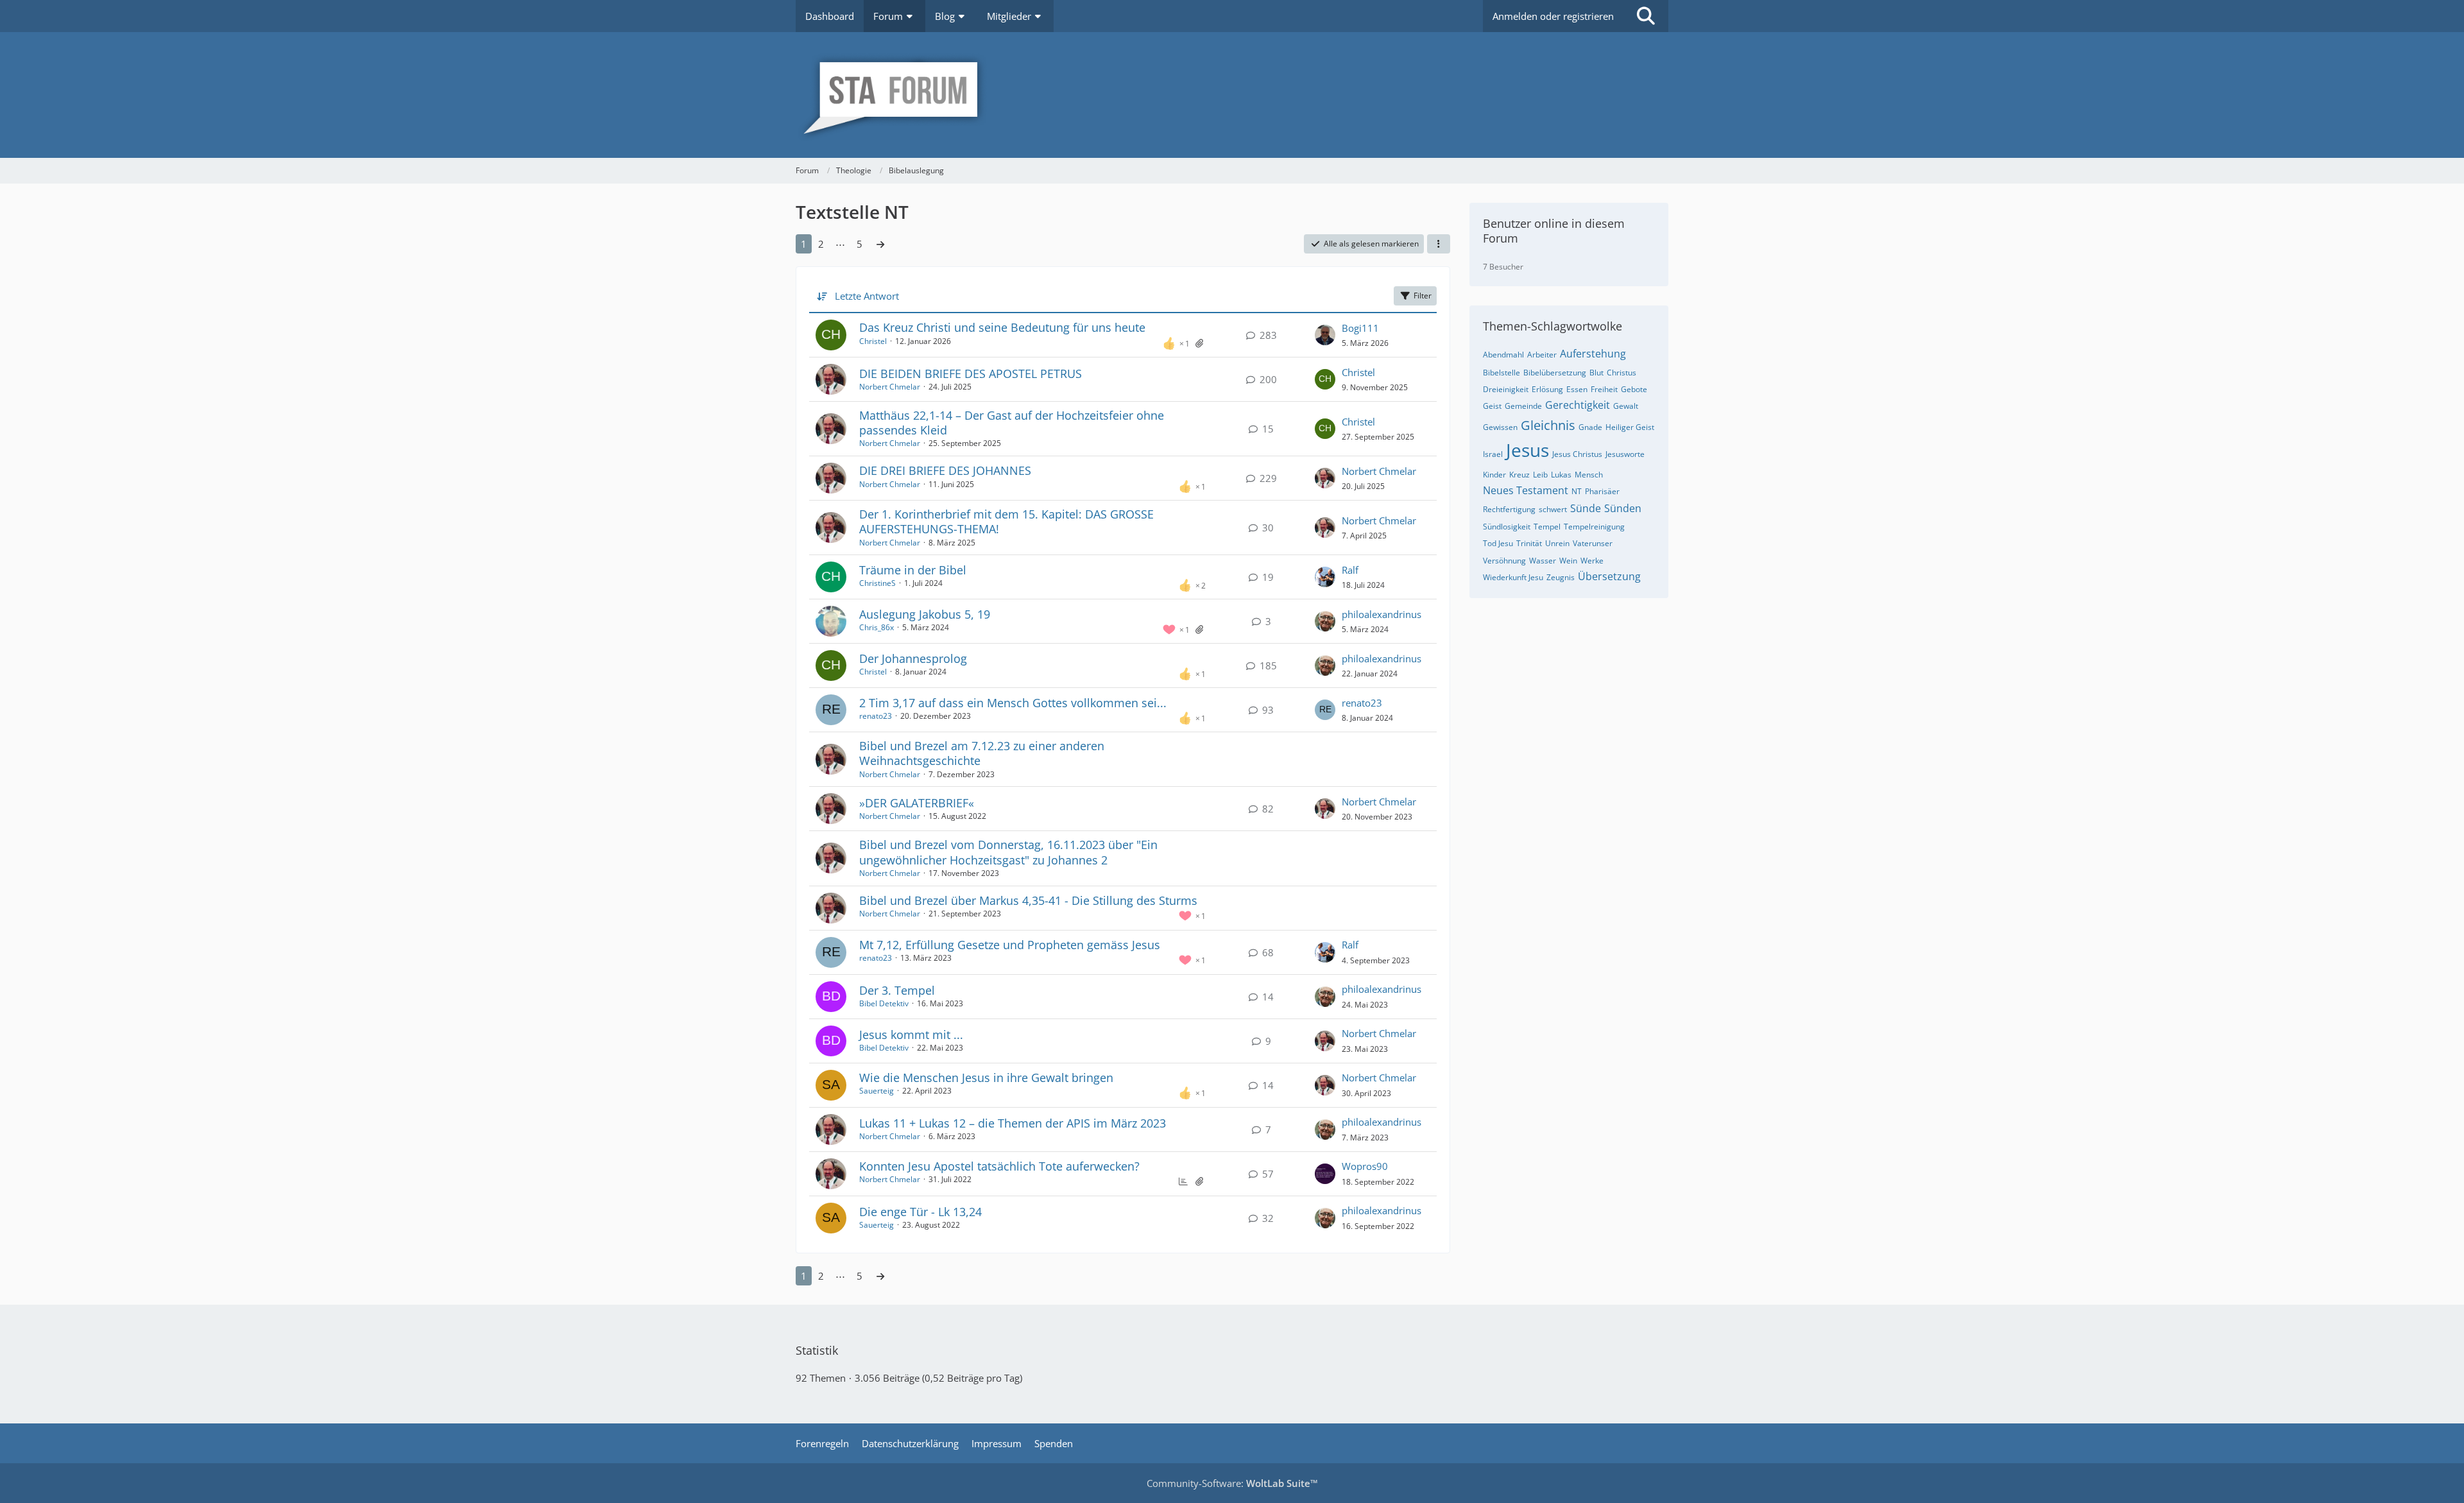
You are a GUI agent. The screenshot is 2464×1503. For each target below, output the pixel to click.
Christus (1621, 373)
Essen (1577, 389)
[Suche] (1646, 16)
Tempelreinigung (1594, 527)
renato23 (876, 716)
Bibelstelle (1502, 373)
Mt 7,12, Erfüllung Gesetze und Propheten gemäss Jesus (1010, 945)
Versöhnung (1504, 561)
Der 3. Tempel (897, 990)
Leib (1540, 475)
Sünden (1623, 508)
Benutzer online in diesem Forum (1554, 231)
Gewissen (1500, 427)
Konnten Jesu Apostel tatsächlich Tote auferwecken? (999, 1166)
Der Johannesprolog (913, 658)
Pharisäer (1602, 491)
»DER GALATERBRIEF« (917, 803)
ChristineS (877, 583)
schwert (1553, 509)
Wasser (1543, 561)
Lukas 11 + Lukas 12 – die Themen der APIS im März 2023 (1013, 1123)
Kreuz (1519, 475)
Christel (873, 341)
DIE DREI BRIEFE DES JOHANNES (945, 470)
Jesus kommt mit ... (911, 1035)
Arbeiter (1542, 355)
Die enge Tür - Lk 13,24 (920, 1212)
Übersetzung (1609, 576)
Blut (1596, 373)
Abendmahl (1503, 355)
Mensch (1589, 475)
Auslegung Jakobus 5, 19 (925, 614)
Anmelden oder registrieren (1553, 16)
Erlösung (1547, 389)
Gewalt (1626, 406)
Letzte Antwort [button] (867, 296)
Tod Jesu (1498, 543)
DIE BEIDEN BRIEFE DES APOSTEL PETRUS (971, 374)
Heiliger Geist (1630, 427)
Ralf (1350, 570)
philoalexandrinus (1382, 614)
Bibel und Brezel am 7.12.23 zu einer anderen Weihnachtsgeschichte (982, 753)
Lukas (1561, 475)
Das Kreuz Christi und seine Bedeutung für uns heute (1002, 327)
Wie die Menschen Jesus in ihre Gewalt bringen (986, 1078)
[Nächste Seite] (880, 244)
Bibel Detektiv (884, 1003)
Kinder (1494, 475)
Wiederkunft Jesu (1513, 577)
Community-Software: (1232, 1483)
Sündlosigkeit (1507, 527)
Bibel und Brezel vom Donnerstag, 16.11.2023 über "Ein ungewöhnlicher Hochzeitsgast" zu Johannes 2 (1008, 852)
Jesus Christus (1577, 454)
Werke (1592, 561)
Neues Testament (1526, 490)
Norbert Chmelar (890, 387)
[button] (1439, 244)
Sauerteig (877, 1091)
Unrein (1557, 543)
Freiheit (1604, 389)
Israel (1493, 454)
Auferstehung (1593, 354)
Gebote (1634, 389)
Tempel (1547, 527)
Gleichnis (1548, 425)
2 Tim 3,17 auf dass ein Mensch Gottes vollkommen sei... (1013, 703)
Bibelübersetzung (1555, 373)
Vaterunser (1593, 543)
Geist (1492, 406)
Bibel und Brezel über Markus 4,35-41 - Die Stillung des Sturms (1028, 900)
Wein (1568, 561)
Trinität (1529, 543)
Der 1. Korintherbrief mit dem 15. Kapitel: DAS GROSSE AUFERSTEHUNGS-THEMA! (1006, 521)
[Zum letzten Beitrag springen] (1325, 335)
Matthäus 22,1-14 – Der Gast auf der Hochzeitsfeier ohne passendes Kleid (1012, 423)
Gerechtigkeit (1578, 405)
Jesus (1527, 450)
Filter (1423, 296)
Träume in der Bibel (913, 570)
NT (1577, 491)
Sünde (1586, 508)
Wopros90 (1365, 1166)
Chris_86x (877, 627)
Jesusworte (1625, 454)
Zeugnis (1561, 577)
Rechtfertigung (1509, 509)
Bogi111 (1360, 328)
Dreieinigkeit (1506, 389)
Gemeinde (1523, 406)
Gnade (1590, 427)
